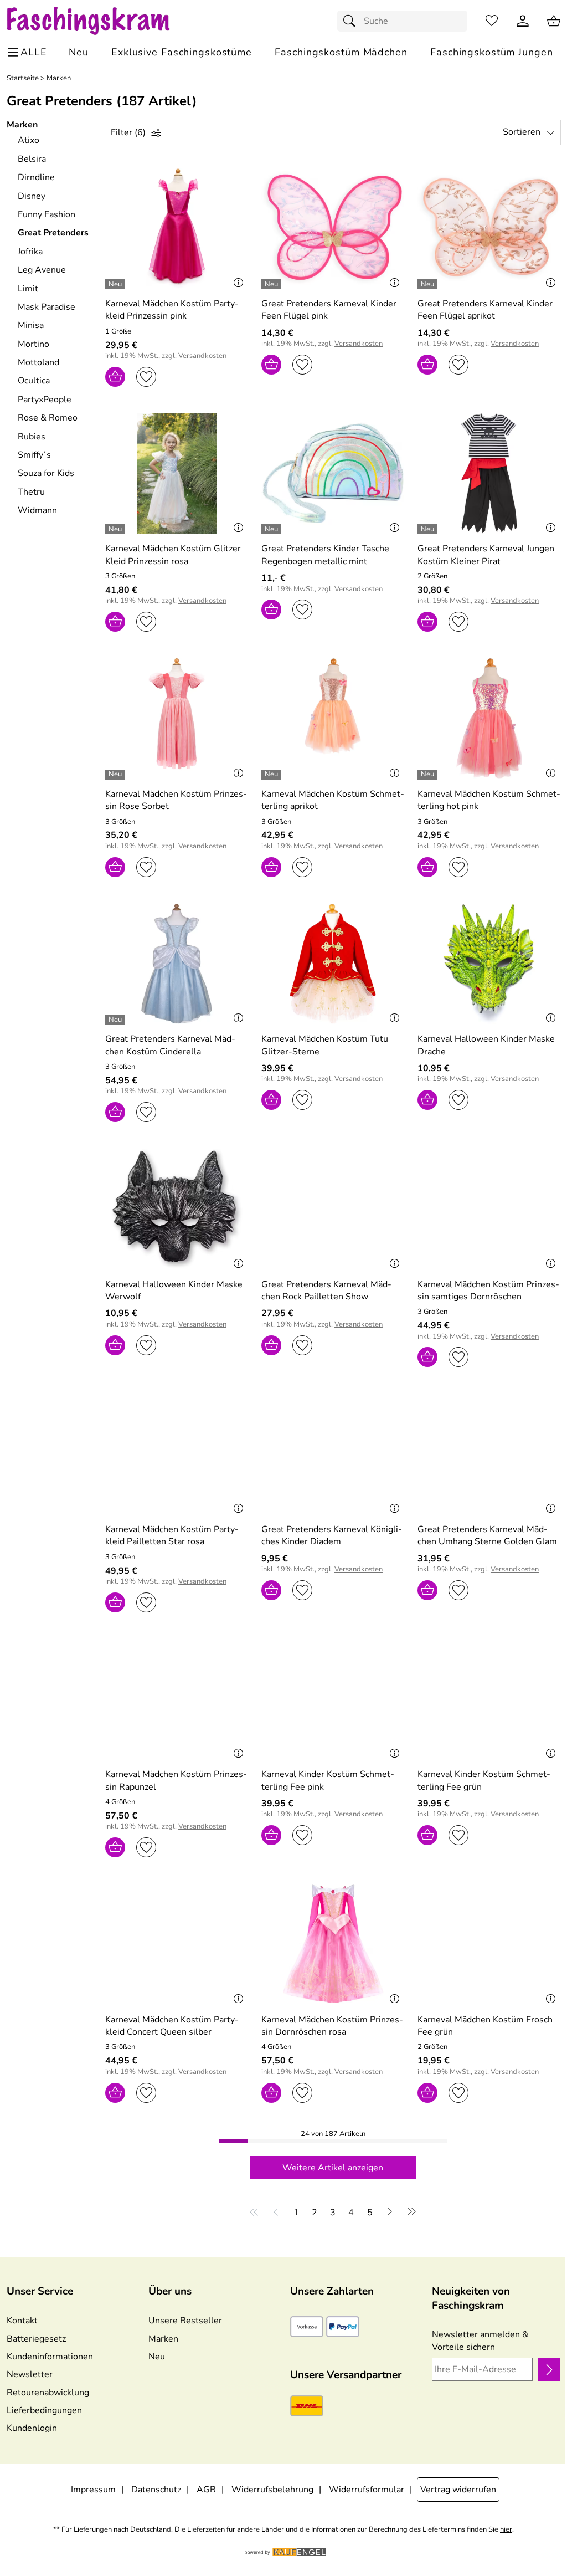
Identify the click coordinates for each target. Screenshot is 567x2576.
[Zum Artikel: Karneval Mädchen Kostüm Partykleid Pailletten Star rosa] (177, 1454)
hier (506, 2530)
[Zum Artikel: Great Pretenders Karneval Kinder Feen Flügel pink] (333, 229)
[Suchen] (352, 21)
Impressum (93, 2490)
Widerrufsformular (367, 2490)
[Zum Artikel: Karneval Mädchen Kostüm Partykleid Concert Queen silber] (177, 1944)
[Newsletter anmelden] (549, 2369)
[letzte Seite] (410, 2212)
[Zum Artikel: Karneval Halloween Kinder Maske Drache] (489, 964)
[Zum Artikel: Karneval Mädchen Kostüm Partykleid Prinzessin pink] (177, 229)
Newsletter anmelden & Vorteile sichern (480, 2341)
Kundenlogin (32, 2428)
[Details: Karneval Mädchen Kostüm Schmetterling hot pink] (429, 775)
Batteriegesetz (36, 2339)
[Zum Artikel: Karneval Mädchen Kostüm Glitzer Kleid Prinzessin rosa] (177, 473)
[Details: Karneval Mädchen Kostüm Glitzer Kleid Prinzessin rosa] (117, 529)
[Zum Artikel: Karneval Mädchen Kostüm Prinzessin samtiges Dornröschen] (489, 1209)
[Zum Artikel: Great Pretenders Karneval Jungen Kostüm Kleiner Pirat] (489, 473)
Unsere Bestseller (185, 2321)
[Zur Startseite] (99, 21)
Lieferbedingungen (44, 2410)
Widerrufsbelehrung (272, 2490)
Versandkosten (202, 356)
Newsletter (30, 2374)
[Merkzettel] (492, 21)
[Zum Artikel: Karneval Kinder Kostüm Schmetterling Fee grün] (489, 1699)
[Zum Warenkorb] (554, 21)
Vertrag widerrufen (458, 2490)
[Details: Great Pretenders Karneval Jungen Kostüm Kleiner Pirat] (429, 529)
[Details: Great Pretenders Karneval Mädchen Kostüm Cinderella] (117, 1020)
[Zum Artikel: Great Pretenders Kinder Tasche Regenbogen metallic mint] (333, 473)
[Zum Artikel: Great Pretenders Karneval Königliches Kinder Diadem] (333, 1454)
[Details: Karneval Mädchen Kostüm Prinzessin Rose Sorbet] (117, 775)
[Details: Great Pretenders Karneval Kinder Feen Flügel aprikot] (429, 284)
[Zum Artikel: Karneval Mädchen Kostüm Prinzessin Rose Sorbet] (177, 718)
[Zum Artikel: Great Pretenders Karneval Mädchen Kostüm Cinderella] (177, 964)
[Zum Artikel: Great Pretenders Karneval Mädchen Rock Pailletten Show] (333, 1209)
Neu (157, 2357)
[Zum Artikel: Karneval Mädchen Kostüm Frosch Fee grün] (489, 1944)
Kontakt (22, 2321)
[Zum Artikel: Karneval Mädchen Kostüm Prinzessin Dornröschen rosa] (333, 1944)
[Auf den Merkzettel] (146, 377)
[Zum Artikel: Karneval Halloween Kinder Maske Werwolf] (177, 1209)
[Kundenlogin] (523, 21)
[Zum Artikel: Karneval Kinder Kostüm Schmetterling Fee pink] (333, 1699)
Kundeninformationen (50, 2357)
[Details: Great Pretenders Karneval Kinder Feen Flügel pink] (273, 284)
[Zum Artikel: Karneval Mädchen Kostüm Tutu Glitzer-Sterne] (333, 964)
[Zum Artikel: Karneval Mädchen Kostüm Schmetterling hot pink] (489, 718)
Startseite (23, 78)
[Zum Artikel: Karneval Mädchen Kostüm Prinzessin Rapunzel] (177, 1699)
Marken (59, 78)
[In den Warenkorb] (115, 377)
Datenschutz (156, 2490)
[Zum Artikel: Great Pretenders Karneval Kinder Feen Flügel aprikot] (489, 229)
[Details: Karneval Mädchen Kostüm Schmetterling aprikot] (273, 775)
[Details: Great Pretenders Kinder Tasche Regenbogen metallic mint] (273, 529)
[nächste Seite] (390, 2212)
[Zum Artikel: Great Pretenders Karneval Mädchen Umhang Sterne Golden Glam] (489, 1454)
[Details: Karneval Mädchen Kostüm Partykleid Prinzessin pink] (117, 284)
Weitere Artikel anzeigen (333, 2168)
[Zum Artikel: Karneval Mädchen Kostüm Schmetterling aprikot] (333, 718)
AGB (206, 2490)
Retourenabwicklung (48, 2393)
